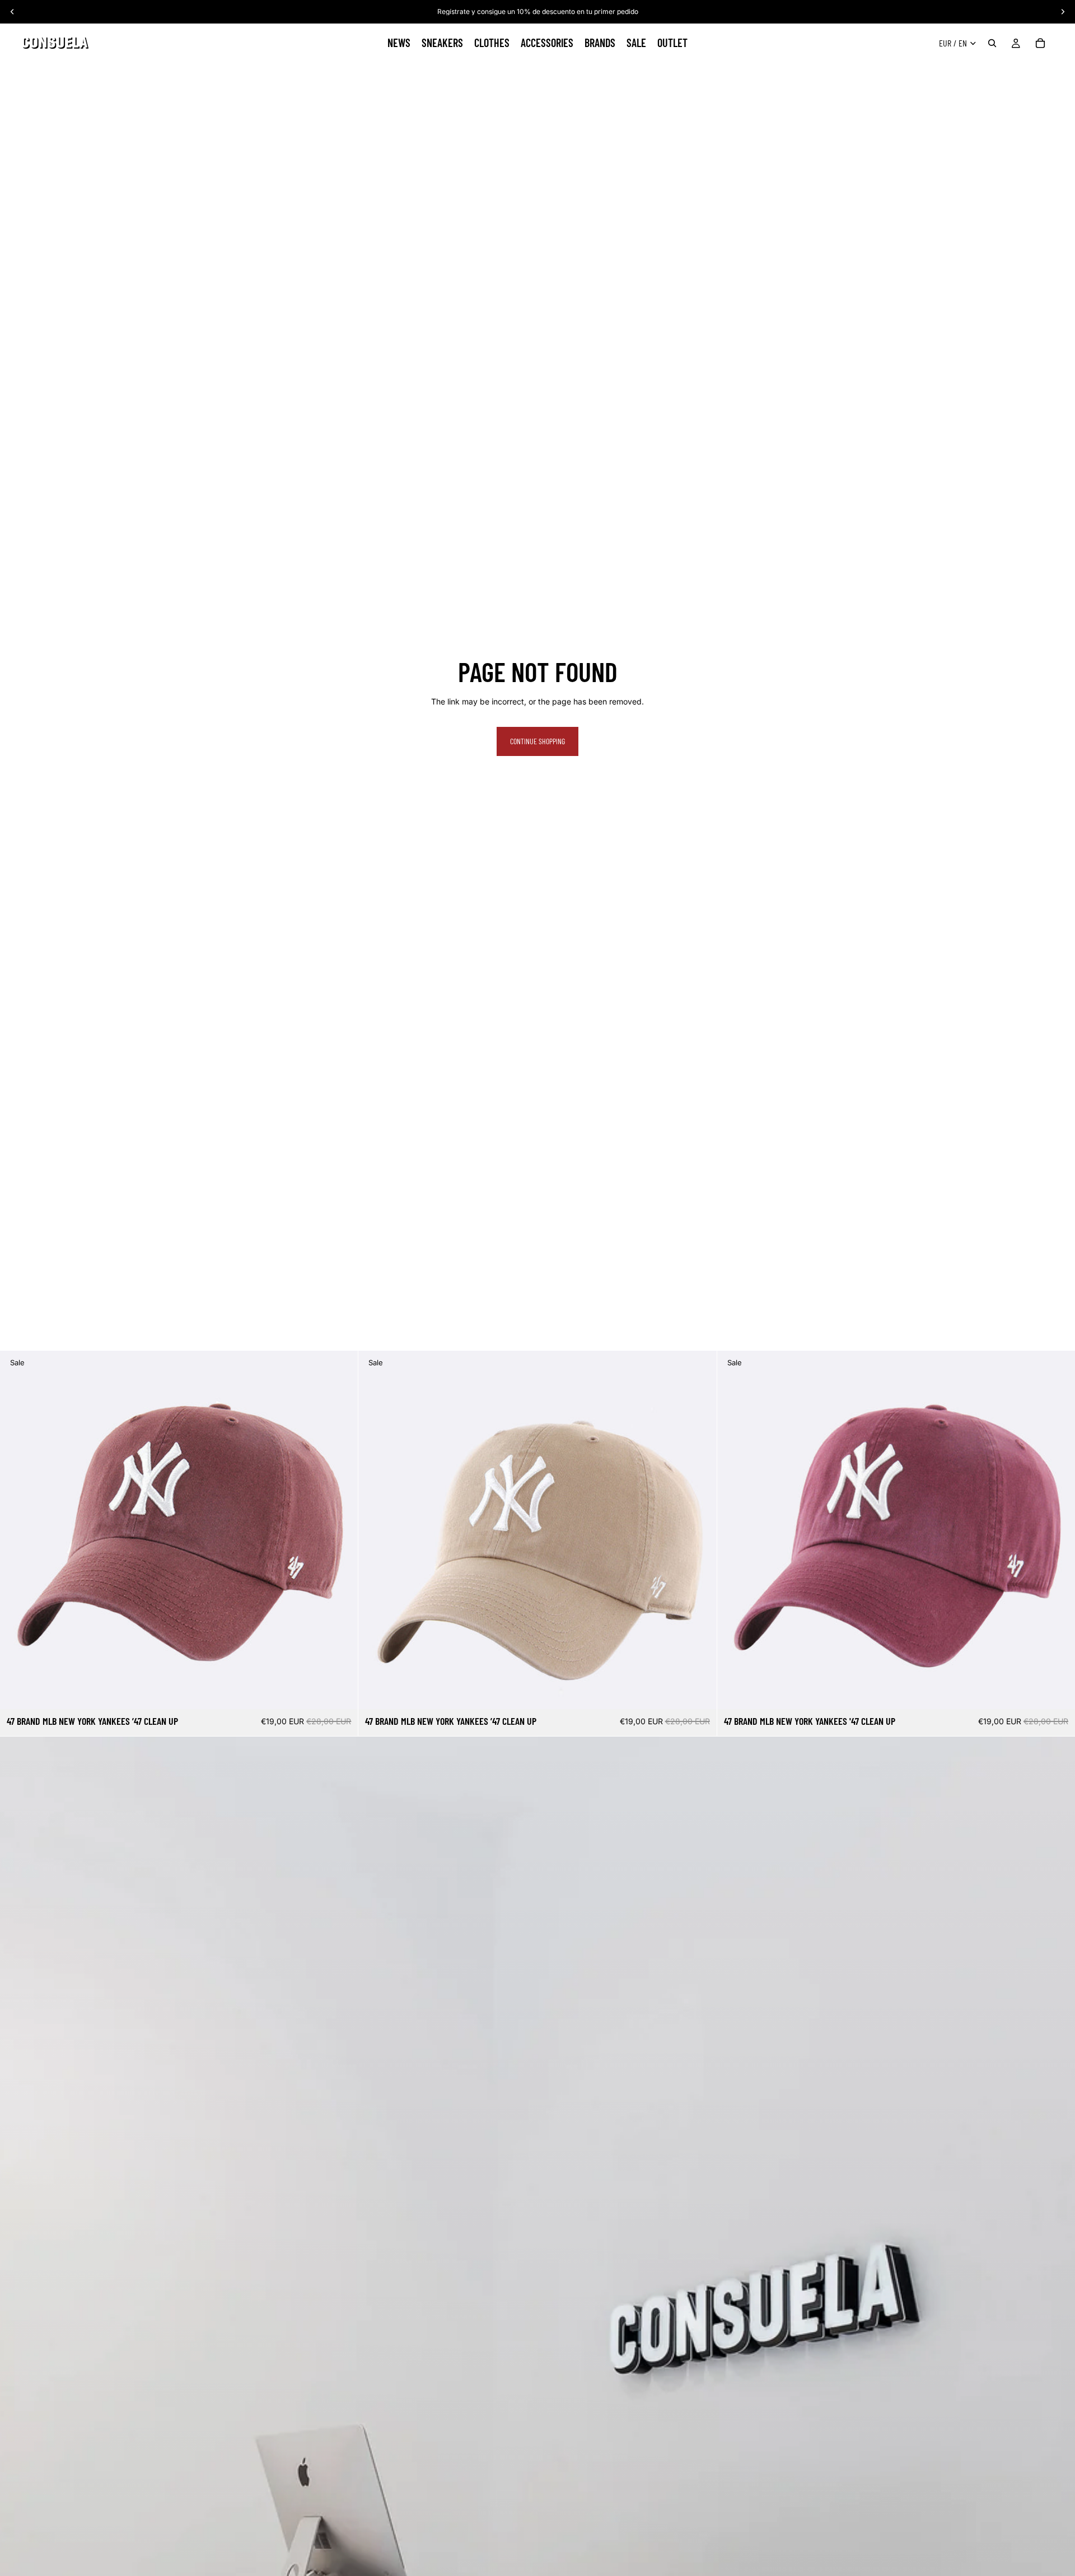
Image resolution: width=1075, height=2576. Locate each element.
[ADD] (341, 1692)
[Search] (992, 43)
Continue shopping (537, 741)
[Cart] (1040, 43)
